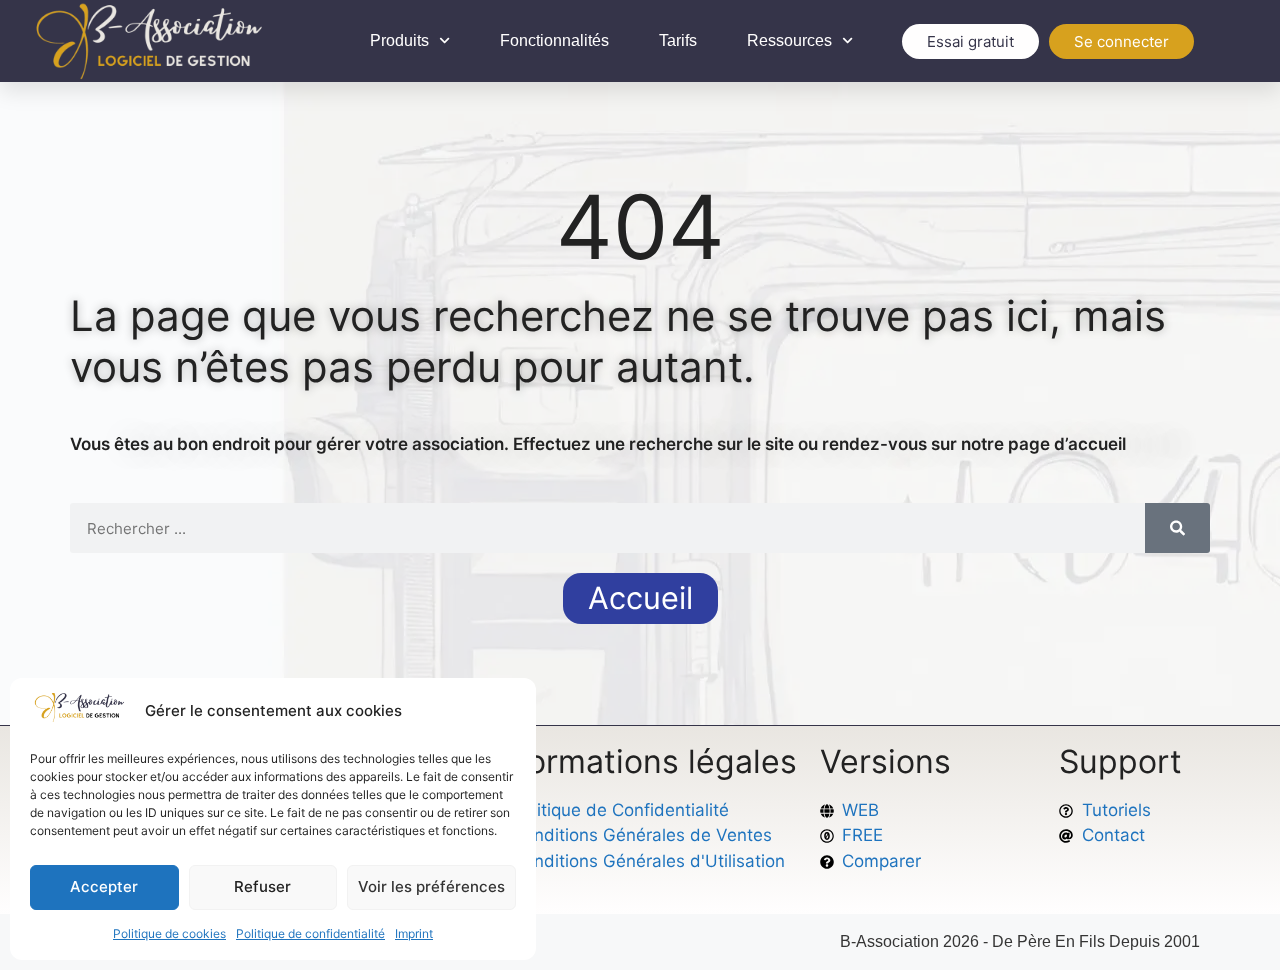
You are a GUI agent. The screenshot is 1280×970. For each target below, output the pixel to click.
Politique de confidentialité (310, 933)
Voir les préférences (431, 886)
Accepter (104, 886)
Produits (399, 40)
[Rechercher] (1177, 528)
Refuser (262, 886)
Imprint (414, 933)
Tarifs (678, 40)
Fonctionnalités (554, 40)
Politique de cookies (169, 933)
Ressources (789, 40)
